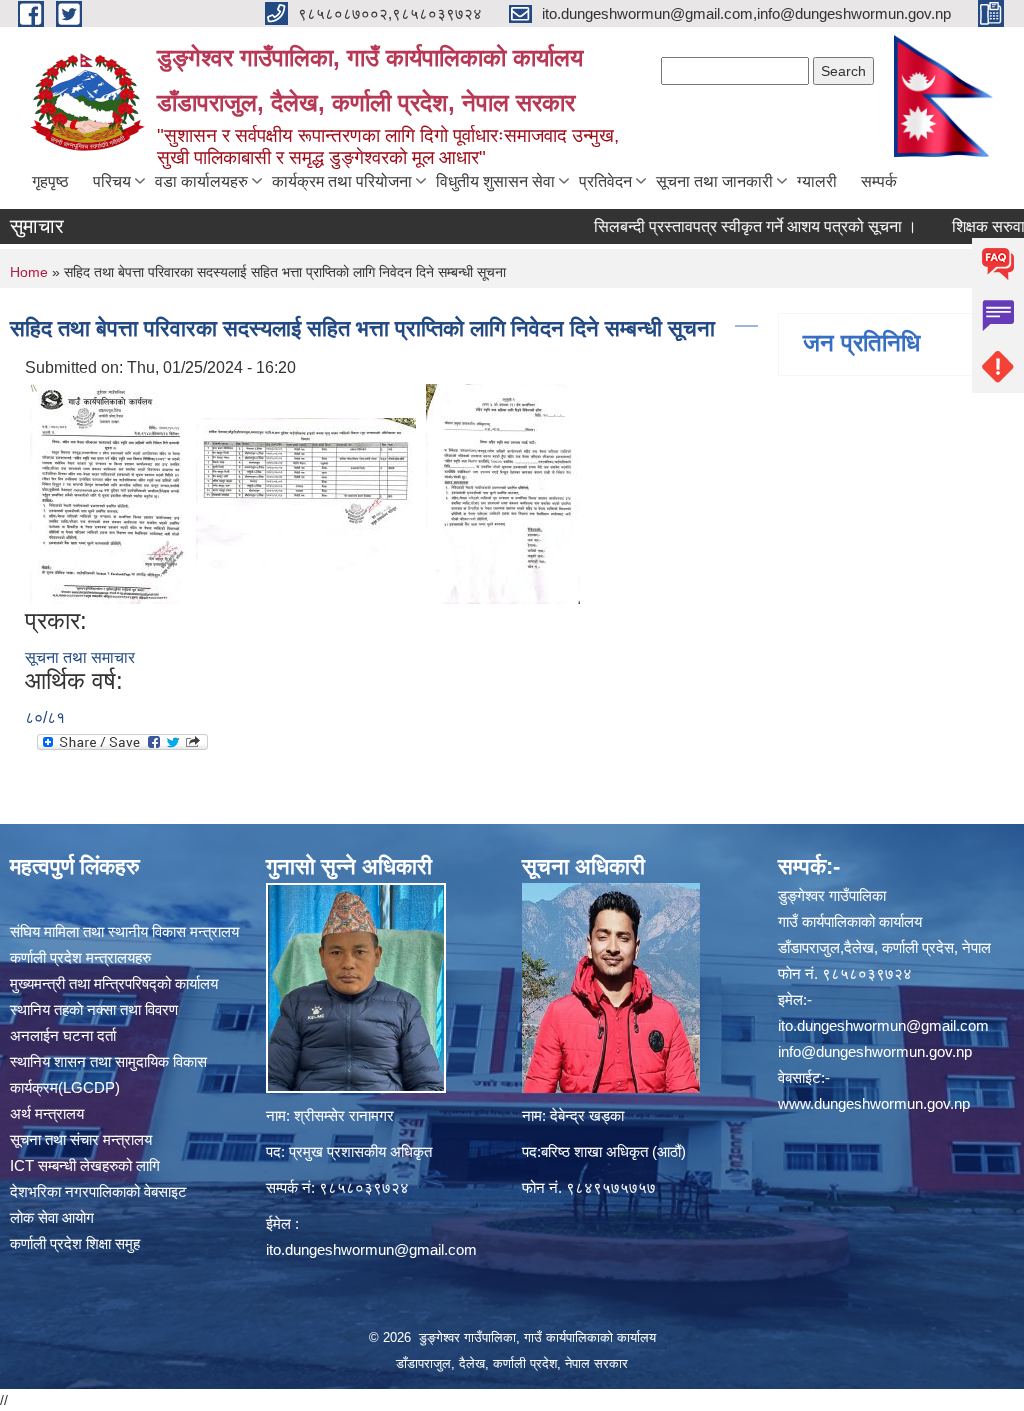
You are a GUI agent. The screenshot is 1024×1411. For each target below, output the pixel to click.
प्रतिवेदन (605, 181)
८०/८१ (45, 717)
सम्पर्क (879, 181)
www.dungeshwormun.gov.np (874, 1103)
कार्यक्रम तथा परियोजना (342, 181)
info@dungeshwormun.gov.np (875, 1051)
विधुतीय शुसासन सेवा (495, 181)
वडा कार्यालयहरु (201, 181)
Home (29, 272)
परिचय (112, 181)
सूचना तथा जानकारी (714, 181)
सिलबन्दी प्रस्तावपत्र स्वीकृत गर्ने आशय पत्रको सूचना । (725, 226)
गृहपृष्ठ (50, 181)
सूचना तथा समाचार (80, 657)
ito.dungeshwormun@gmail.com (371, 1249)
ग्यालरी (817, 181)
